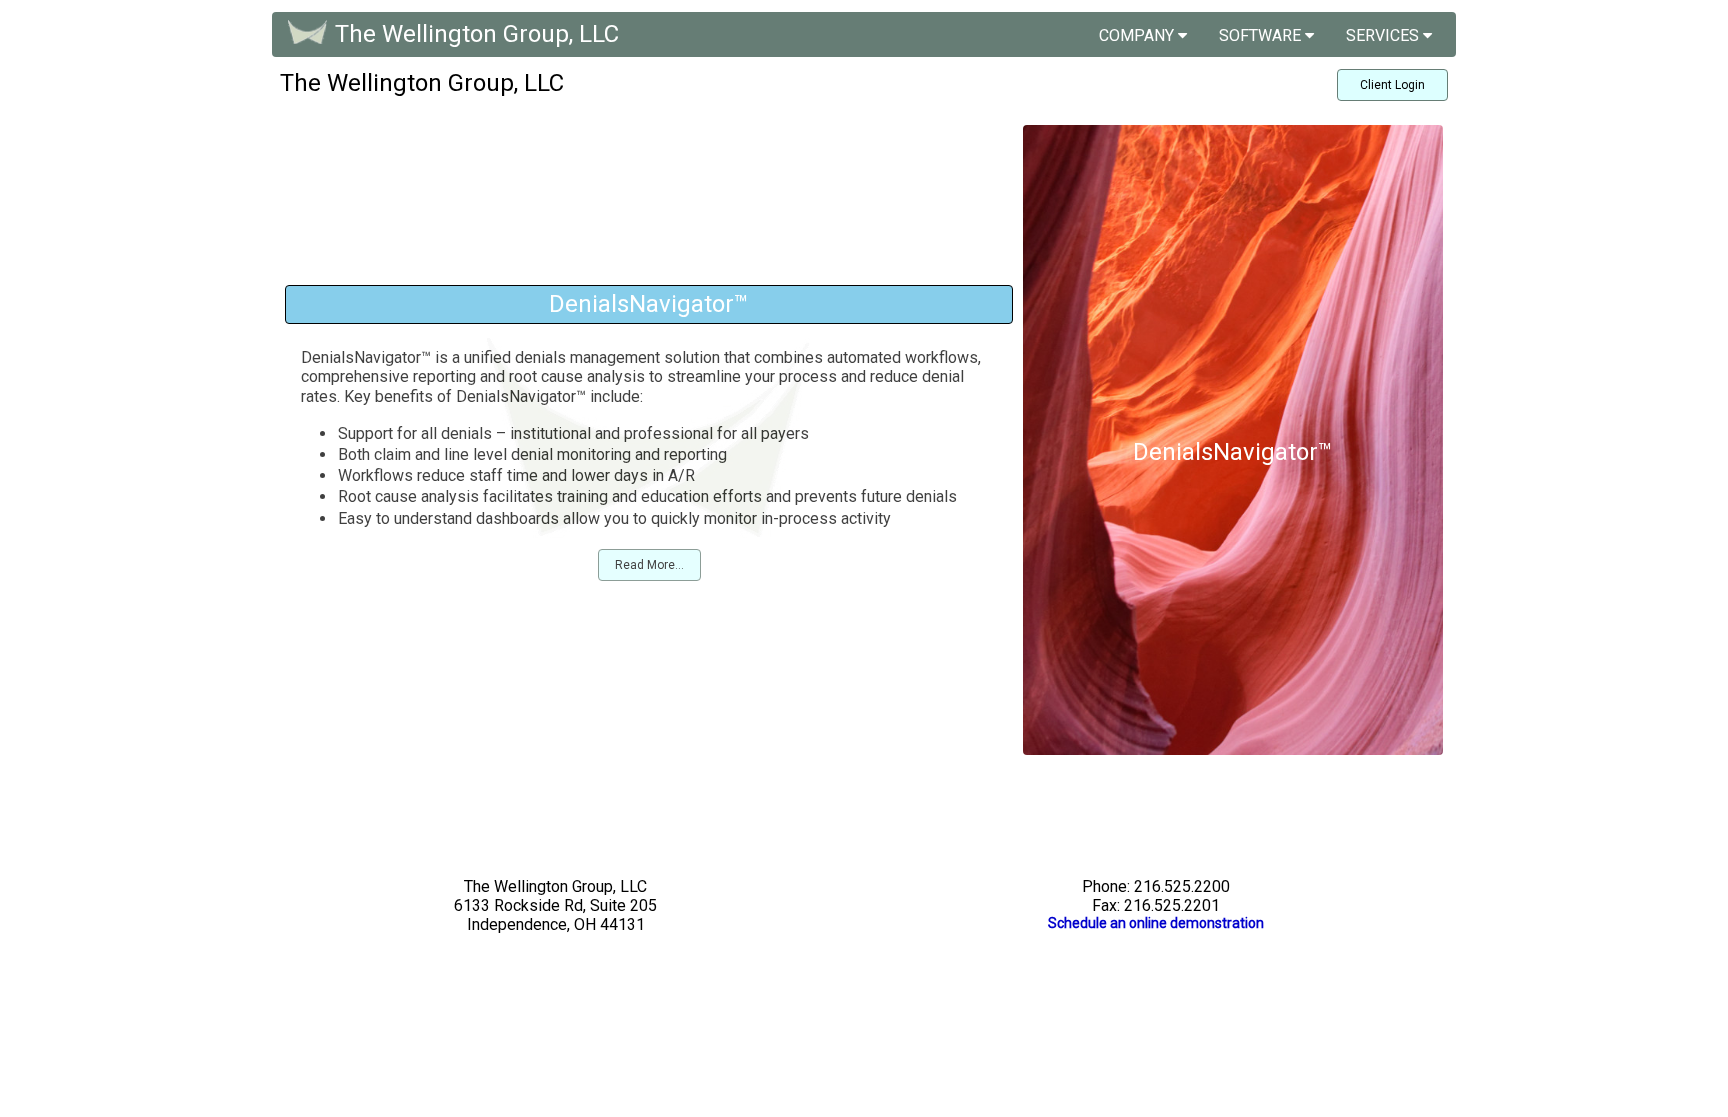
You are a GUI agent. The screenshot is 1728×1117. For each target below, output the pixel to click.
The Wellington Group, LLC (477, 34)
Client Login (1392, 85)
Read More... (649, 565)
